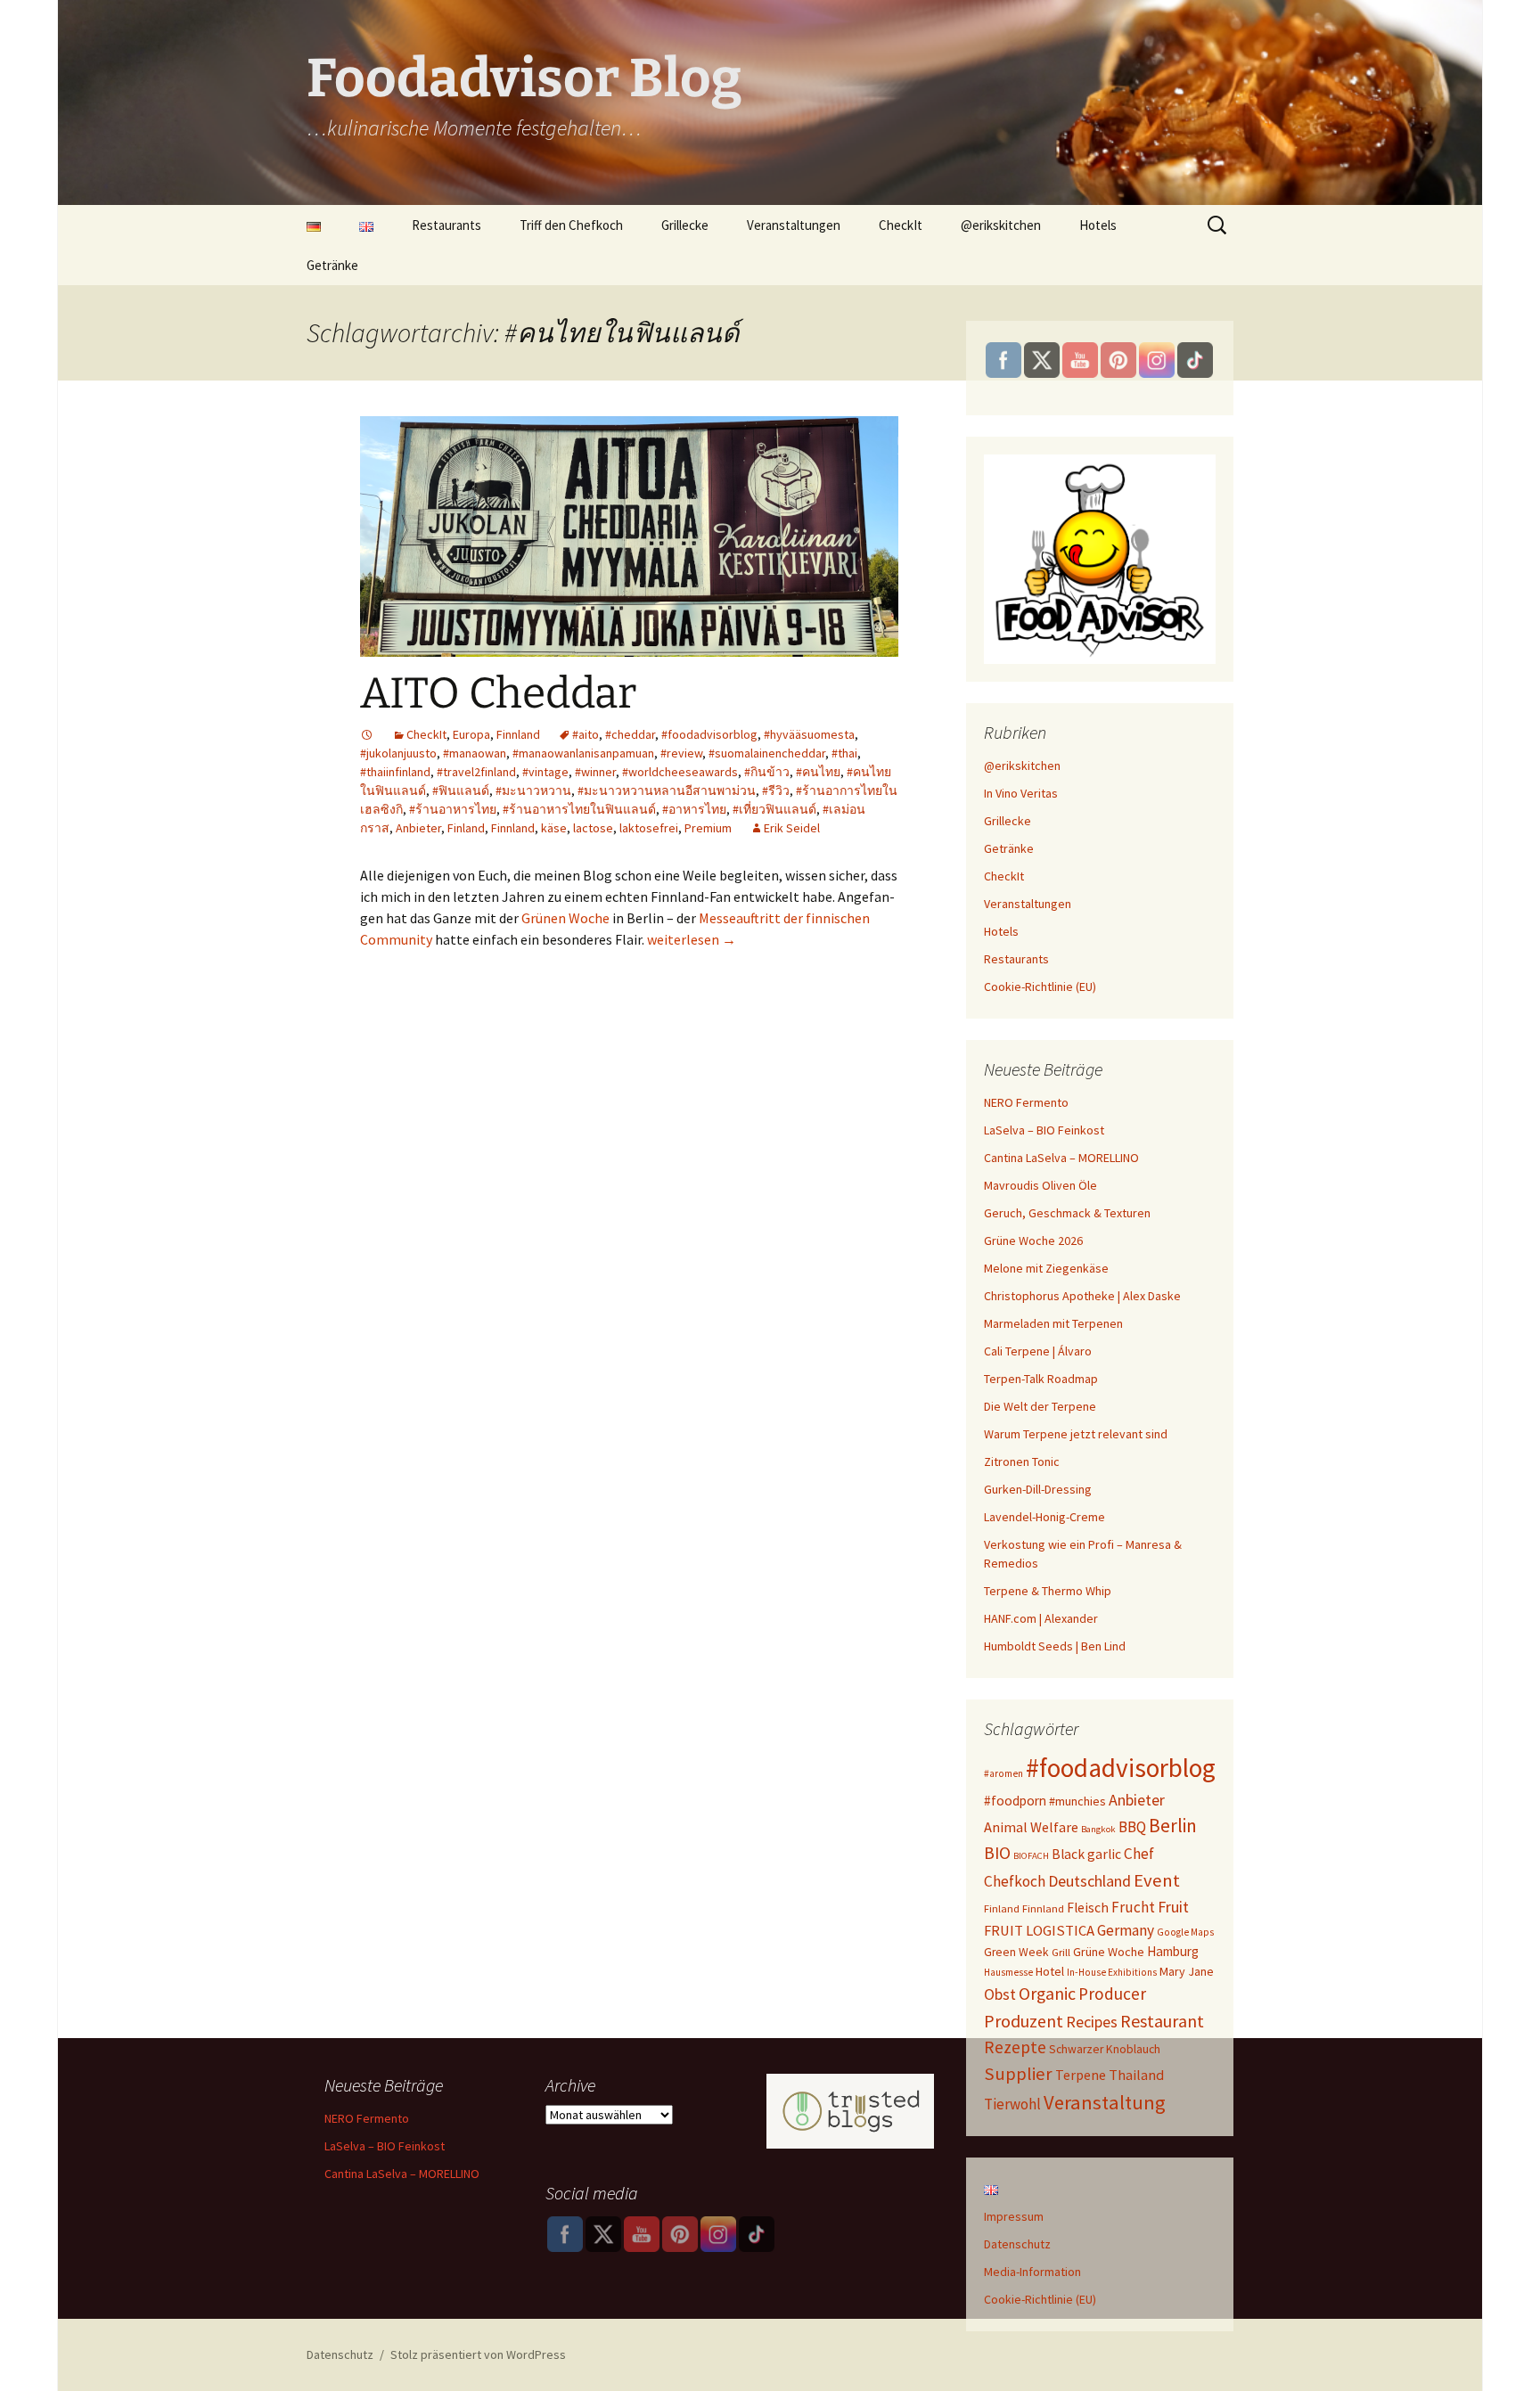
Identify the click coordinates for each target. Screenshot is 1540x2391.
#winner (595, 772)
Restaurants (446, 225)
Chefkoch (1015, 1881)
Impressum (1014, 2216)
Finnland (518, 734)
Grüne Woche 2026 (1033, 1241)
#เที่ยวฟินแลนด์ (774, 809)
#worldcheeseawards (680, 772)
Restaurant (1162, 2021)
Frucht (1133, 1907)
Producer (1112, 1994)
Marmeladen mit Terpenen (1053, 1323)
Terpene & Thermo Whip (1048, 1591)
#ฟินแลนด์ (461, 790)
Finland (466, 828)
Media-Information (1032, 2272)
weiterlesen (692, 939)
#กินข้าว (767, 772)
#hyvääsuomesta (809, 734)
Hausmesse (1008, 1972)
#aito (586, 734)
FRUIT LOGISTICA (1039, 1931)
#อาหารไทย (694, 809)
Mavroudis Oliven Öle (1040, 1185)
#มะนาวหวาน (533, 790)
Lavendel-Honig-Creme (1044, 1517)
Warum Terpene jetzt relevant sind (1076, 1434)
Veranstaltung (1105, 2102)
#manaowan (475, 753)
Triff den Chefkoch (571, 225)
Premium (708, 828)
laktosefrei (649, 828)
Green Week (1016, 1952)
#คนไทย (818, 772)
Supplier (1018, 2074)
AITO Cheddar (498, 693)
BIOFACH (1031, 1856)
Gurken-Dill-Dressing (1038, 1489)
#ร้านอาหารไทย (453, 809)
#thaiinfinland (395, 772)
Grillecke (685, 225)
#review (681, 753)
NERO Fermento (1026, 1102)
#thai (844, 753)
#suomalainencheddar (767, 753)
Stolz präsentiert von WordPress (478, 2354)
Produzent (1024, 2021)
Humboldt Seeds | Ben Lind (1055, 1646)
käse (554, 828)
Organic (1047, 1994)
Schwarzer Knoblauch (1105, 2049)
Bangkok (1098, 1829)
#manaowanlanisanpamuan (583, 753)
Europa (471, 734)
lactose (593, 828)
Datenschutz (1017, 2244)
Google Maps (1185, 1932)
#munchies (1077, 1801)
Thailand (1136, 2075)
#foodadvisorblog (709, 734)
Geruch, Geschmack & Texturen (1067, 1213)
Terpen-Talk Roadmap (1041, 1379)
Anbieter (418, 828)
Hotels (1098, 225)
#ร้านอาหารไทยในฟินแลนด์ (579, 809)
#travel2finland (476, 772)
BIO (997, 1853)
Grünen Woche (565, 918)
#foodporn (1015, 1801)
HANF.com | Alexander (1041, 1618)
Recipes (1092, 2022)
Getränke (332, 265)
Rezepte (1015, 2047)
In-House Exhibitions (1112, 1972)
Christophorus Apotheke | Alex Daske (1082, 1296)
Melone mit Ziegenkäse (1046, 1268)
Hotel (1050, 1971)
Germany (1126, 1930)
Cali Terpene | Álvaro (1038, 1351)
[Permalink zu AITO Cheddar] (367, 734)
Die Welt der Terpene (1040, 1406)
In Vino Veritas (1021, 793)
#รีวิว (776, 790)
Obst (1000, 1994)
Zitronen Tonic (1022, 1462)
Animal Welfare (1031, 1827)
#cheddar (630, 734)
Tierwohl (1012, 2104)
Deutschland (1089, 1881)
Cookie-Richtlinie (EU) (1040, 987)
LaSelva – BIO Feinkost (1044, 1130)
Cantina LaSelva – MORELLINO (1061, 1158)
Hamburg (1173, 1951)
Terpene (1081, 2075)
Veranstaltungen (794, 225)
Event (1157, 1880)
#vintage (545, 772)
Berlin (1173, 1826)
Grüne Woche (1109, 1952)
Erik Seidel (792, 828)
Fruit (1173, 1907)
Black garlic (1086, 1854)
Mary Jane (1187, 1971)
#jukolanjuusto (398, 753)
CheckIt (901, 225)
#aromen (1003, 1773)
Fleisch (1088, 1908)
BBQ (1132, 1827)
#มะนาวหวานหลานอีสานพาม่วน (667, 790)
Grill (1061, 1952)
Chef (1139, 1854)
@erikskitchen (1001, 225)
